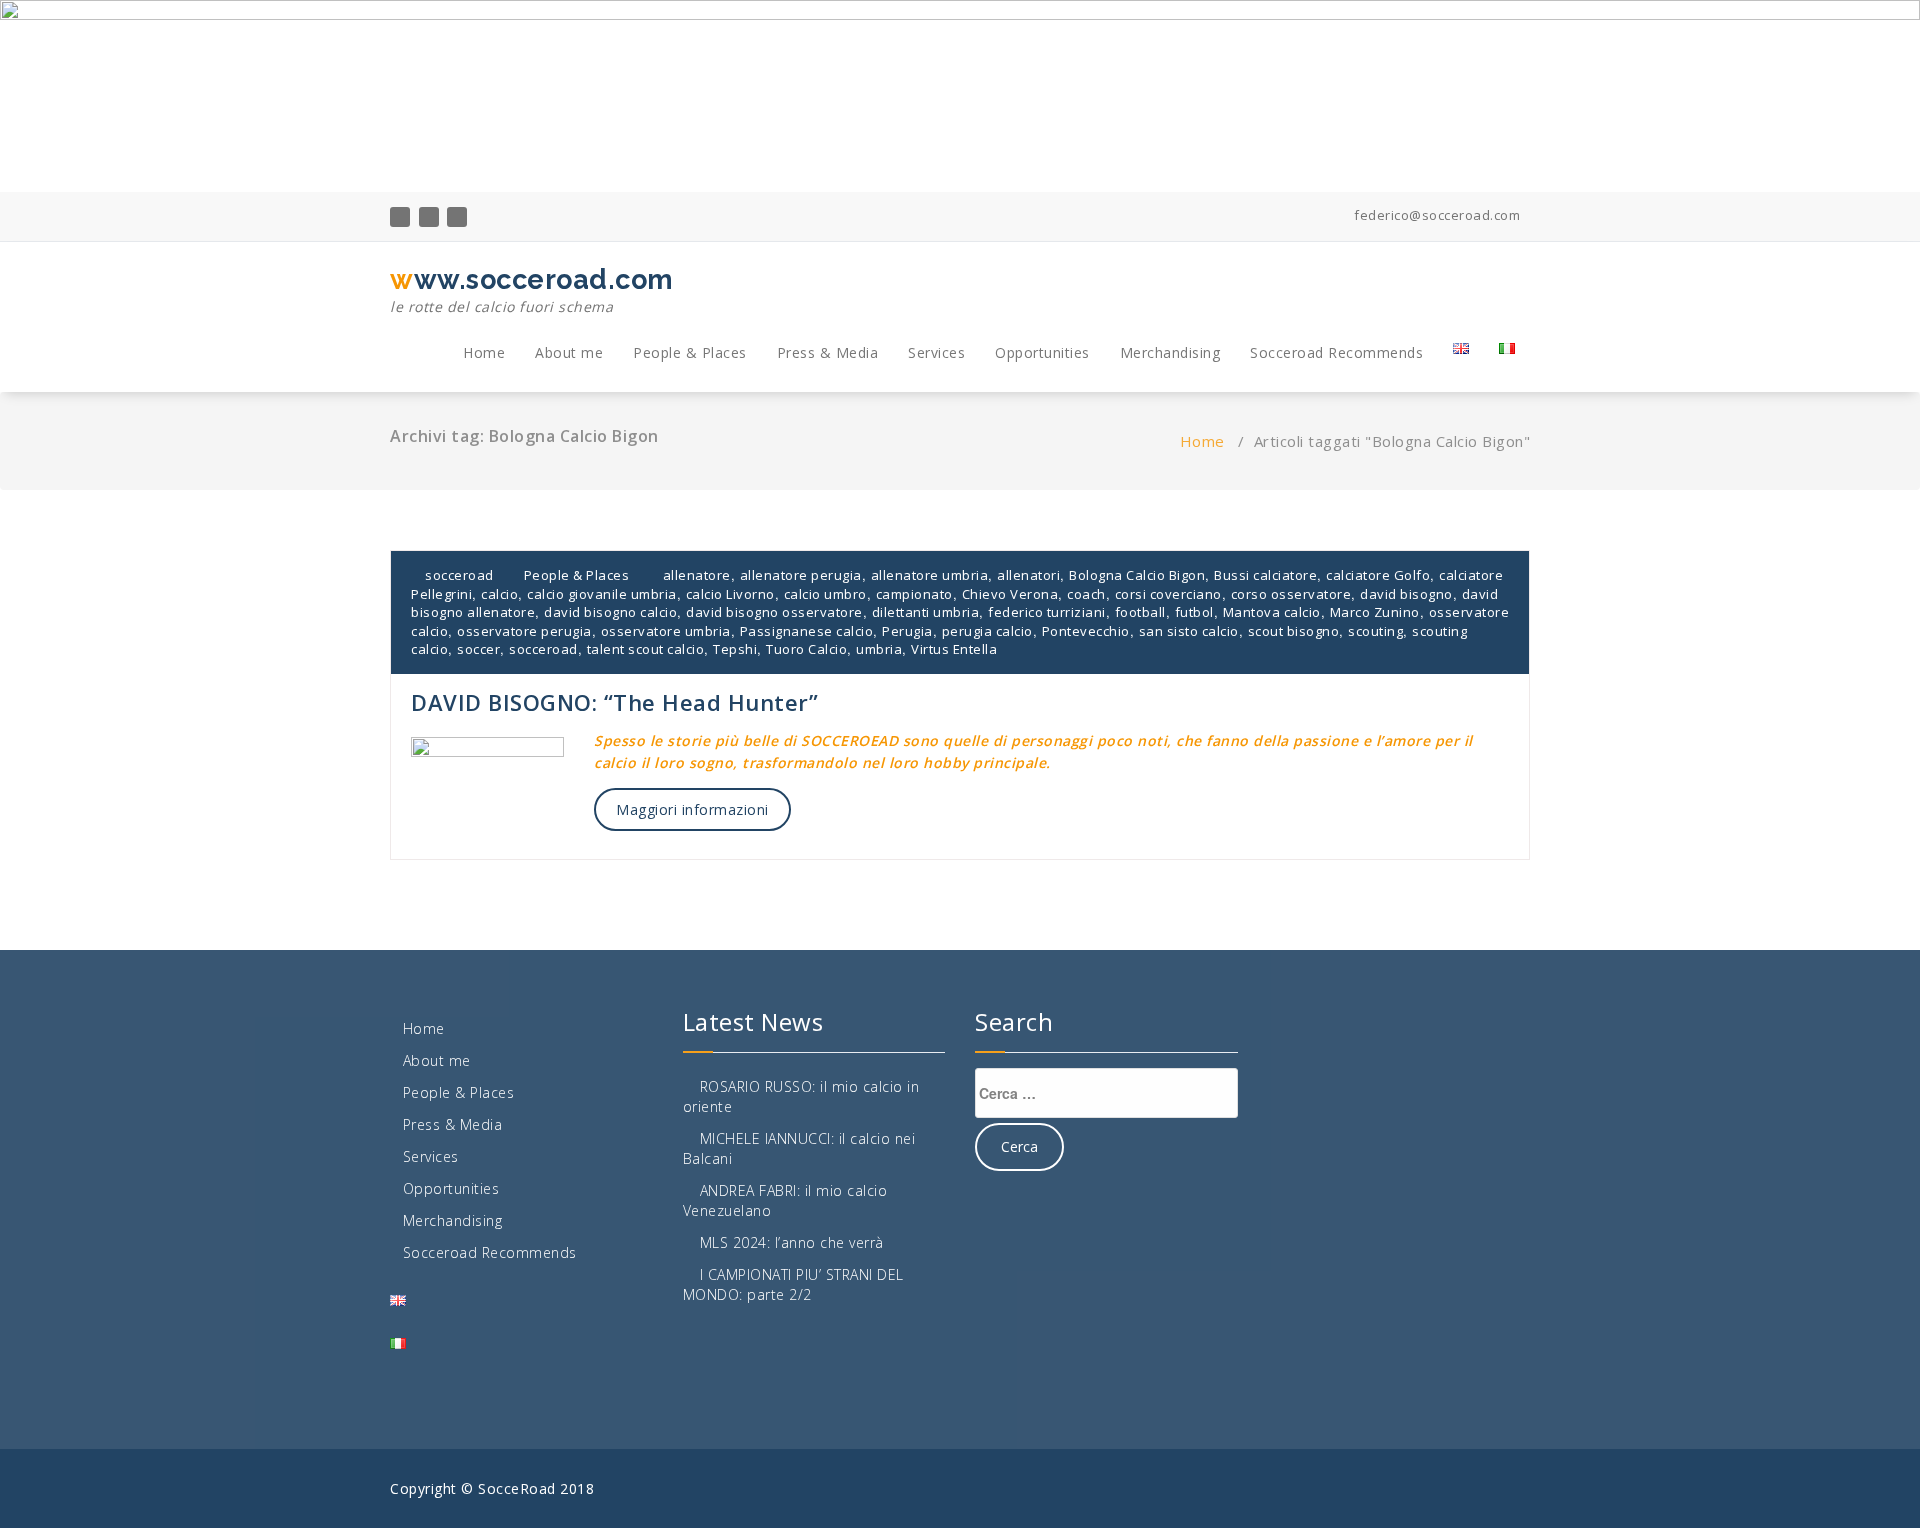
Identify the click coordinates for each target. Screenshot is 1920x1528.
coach (1086, 594)
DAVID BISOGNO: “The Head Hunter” (614, 702)
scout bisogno (1294, 631)
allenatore (697, 575)
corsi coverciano (1168, 594)
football (1140, 612)
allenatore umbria (930, 575)
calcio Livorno (730, 594)
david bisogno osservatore (774, 612)
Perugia (907, 631)
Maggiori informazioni (692, 809)
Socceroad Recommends (1336, 352)
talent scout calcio (646, 649)
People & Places (690, 352)
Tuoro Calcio (806, 649)
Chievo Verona (1010, 594)
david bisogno (1406, 594)
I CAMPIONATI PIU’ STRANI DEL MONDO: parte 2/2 (793, 1284)
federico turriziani (1047, 612)
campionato (914, 594)
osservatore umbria (666, 631)
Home (484, 352)
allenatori (1028, 575)
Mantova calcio (1272, 612)
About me (569, 352)
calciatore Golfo (1378, 575)
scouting (1375, 631)
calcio (499, 594)
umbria (879, 649)
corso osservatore (1291, 594)
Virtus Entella (954, 649)
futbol (1194, 612)
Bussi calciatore (1265, 575)
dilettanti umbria (926, 612)
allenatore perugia (801, 575)
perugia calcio (987, 631)
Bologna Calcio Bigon (1137, 575)
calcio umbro (825, 594)
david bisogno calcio (610, 612)
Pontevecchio (1086, 631)
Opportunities (1042, 352)
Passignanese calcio (807, 631)
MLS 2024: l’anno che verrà (792, 1242)
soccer (478, 649)
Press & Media (828, 352)
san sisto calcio (1189, 631)
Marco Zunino (1375, 612)
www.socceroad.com (532, 290)
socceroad (458, 575)
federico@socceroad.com (1435, 215)
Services (936, 352)
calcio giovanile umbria (602, 594)
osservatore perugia (524, 631)
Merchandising (1170, 352)
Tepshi (735, 649)
